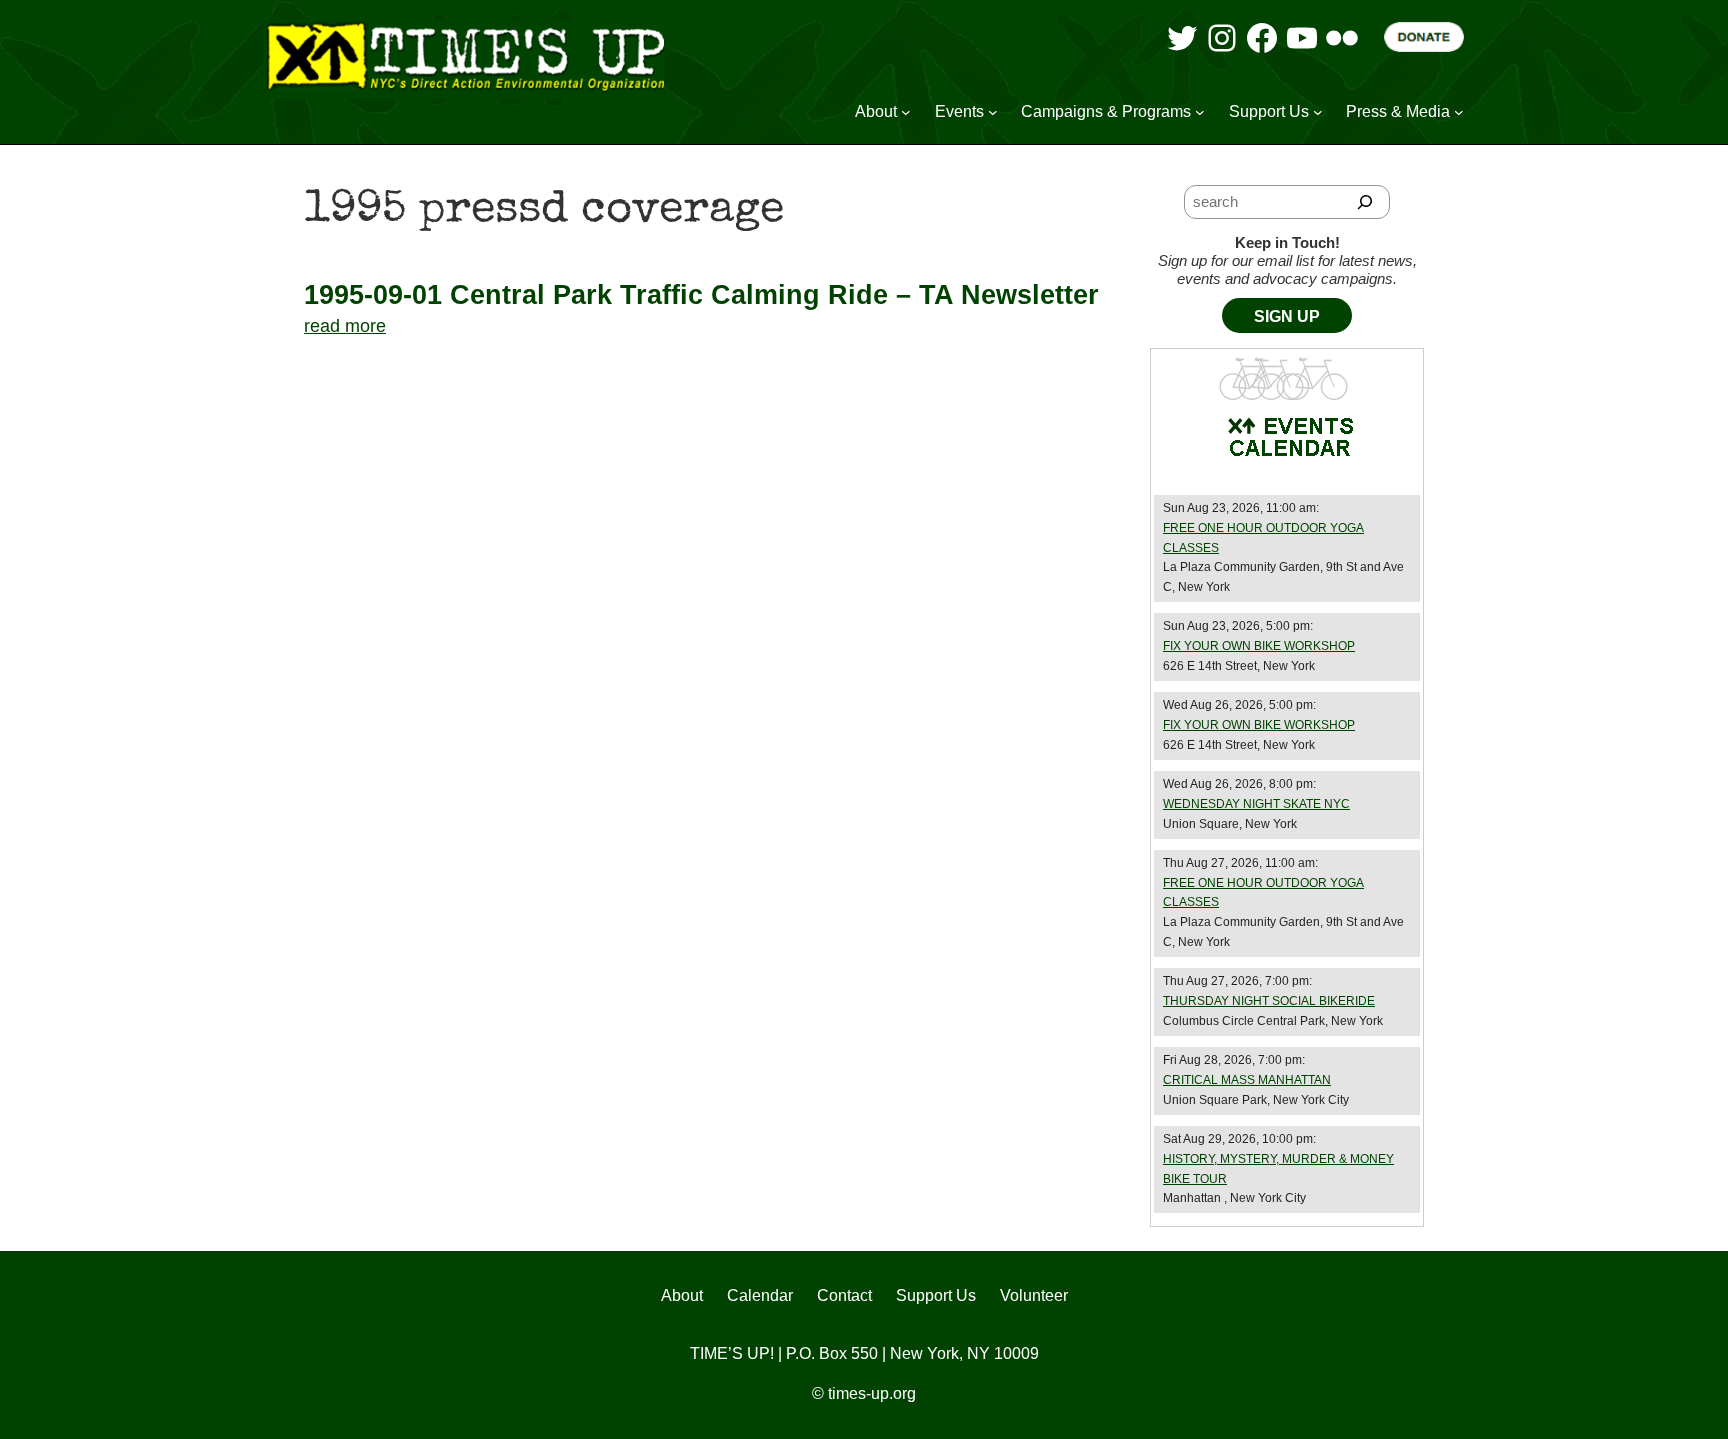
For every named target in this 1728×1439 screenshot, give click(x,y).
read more (345, 326)
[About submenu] (906, 112)
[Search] (1365, 202)
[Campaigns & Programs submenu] (1200, 112)
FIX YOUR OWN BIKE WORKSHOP (1259, 646)
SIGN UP (1287, 316)
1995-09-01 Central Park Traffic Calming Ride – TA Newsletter (701, 295)
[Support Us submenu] (1318, 112)
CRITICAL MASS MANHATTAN (1247, 1080)
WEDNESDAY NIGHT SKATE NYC (1256, 804)
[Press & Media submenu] (1459, 112)
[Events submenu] (993, 112)
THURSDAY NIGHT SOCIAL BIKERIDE (1269, 1001)
